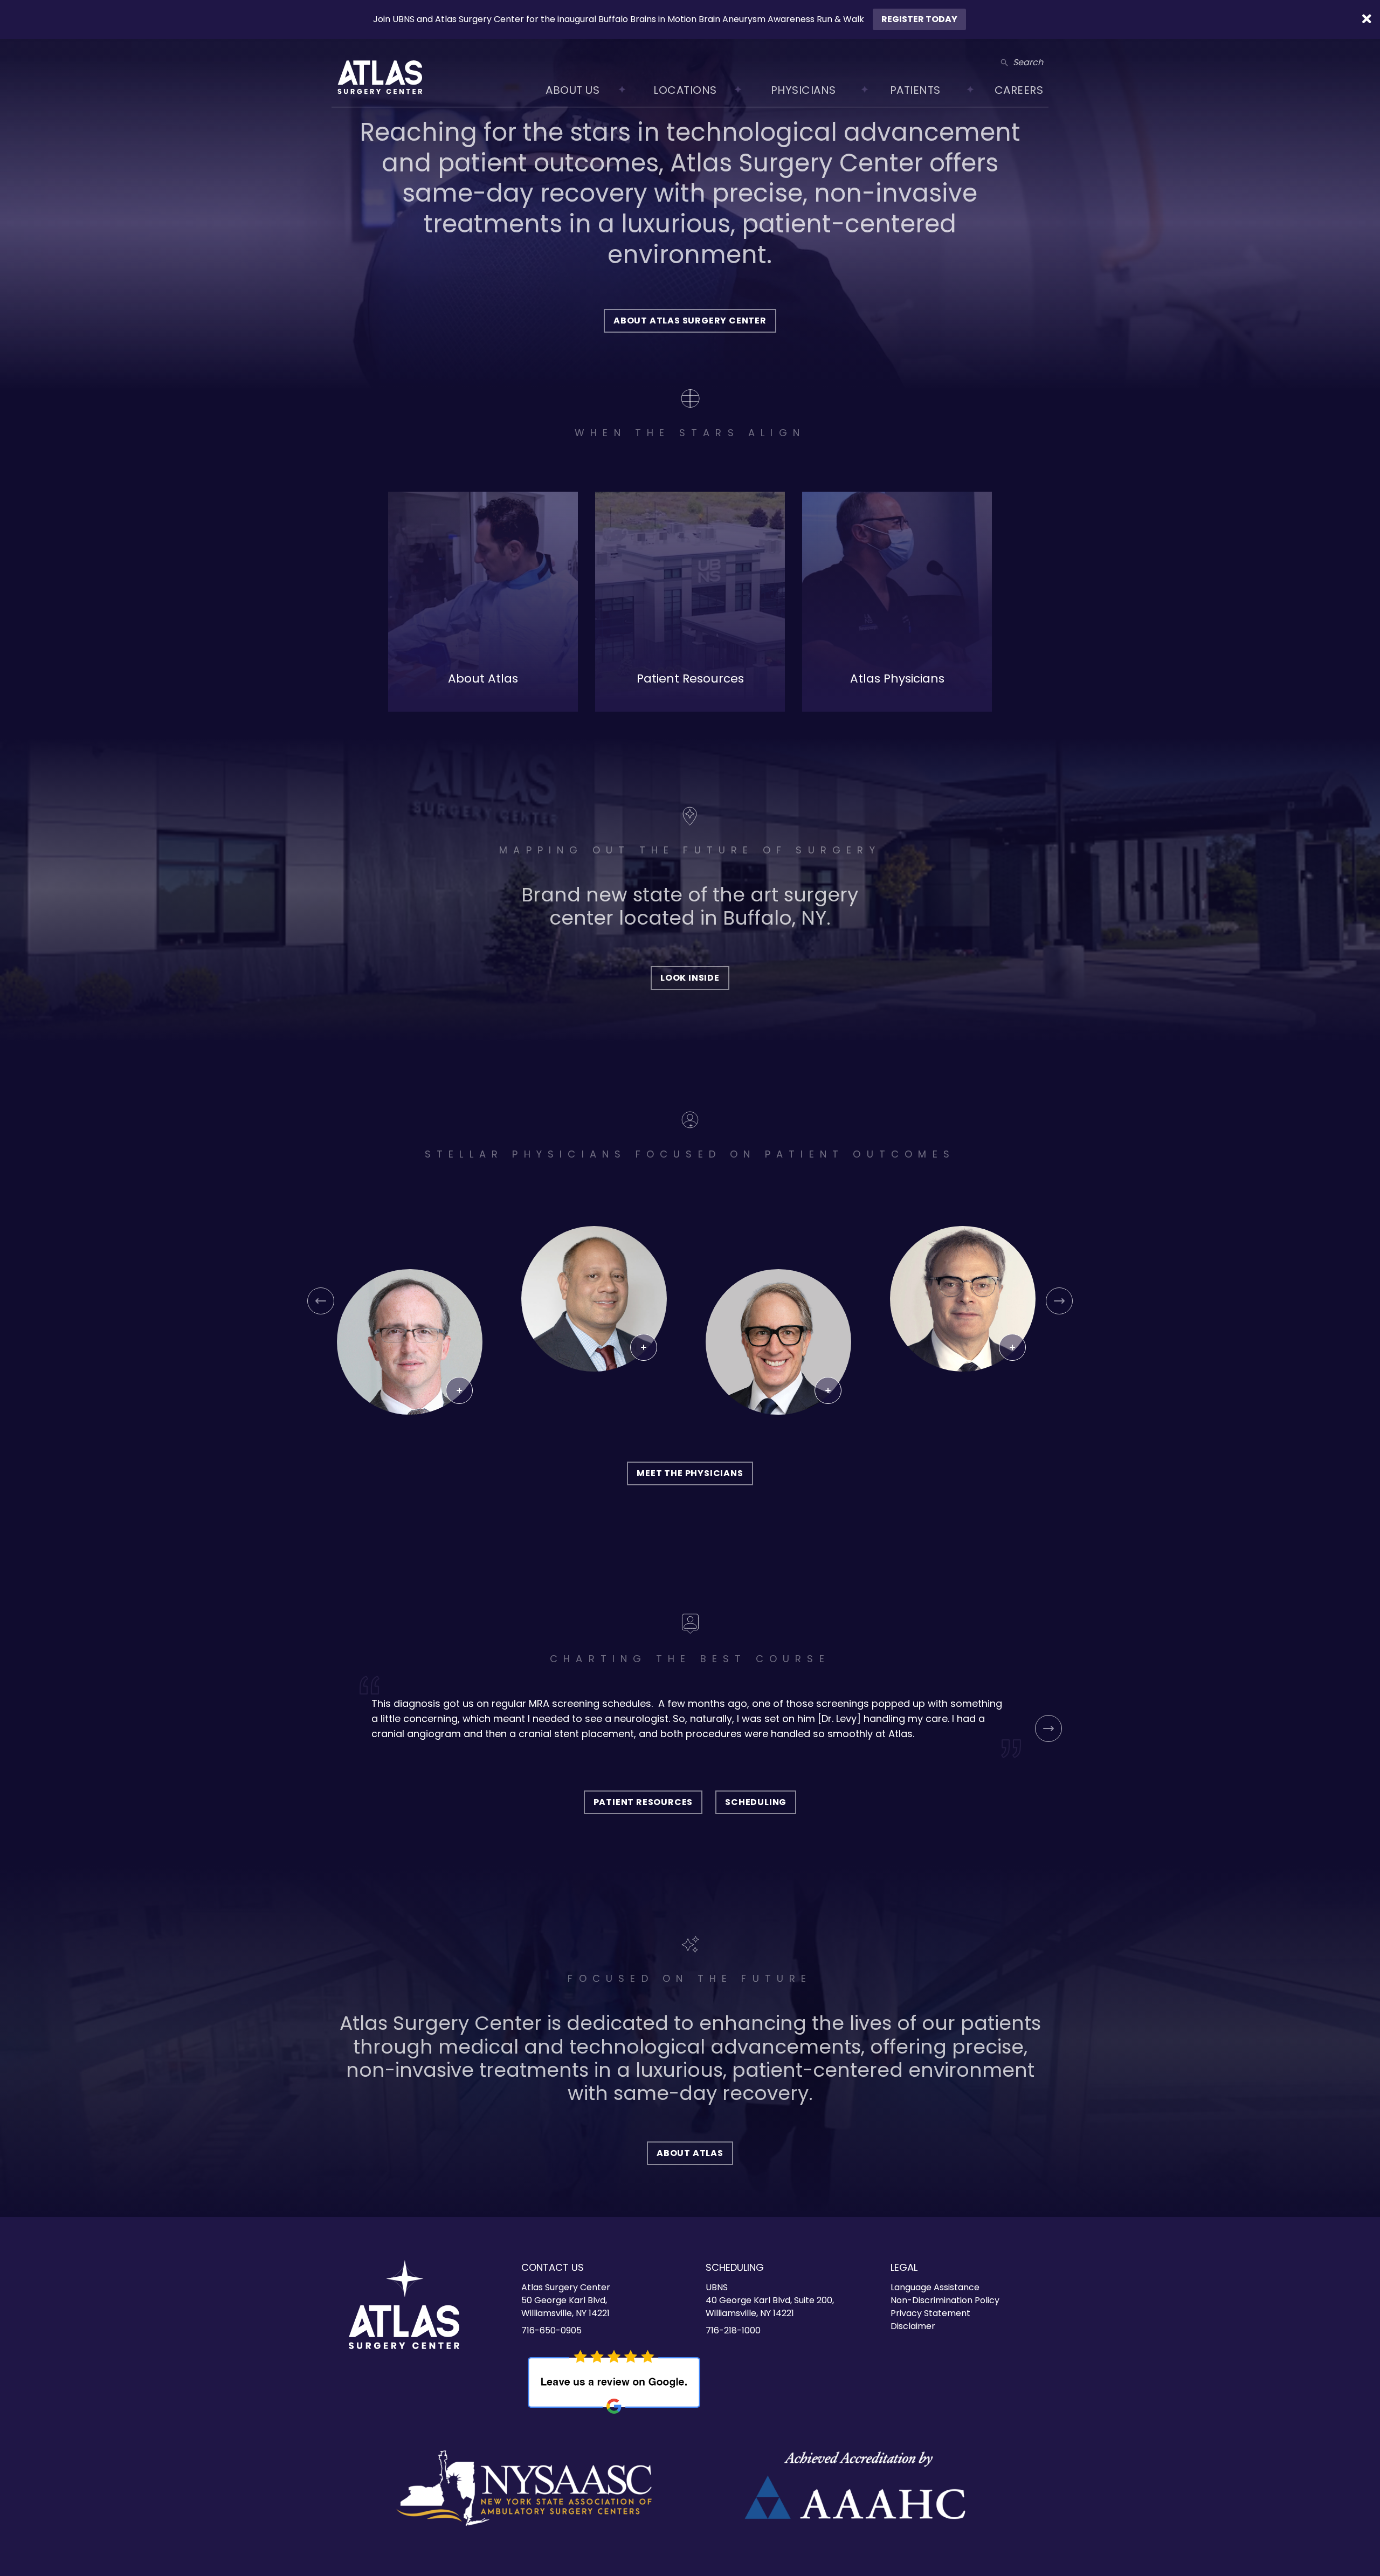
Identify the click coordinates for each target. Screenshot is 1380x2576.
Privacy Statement (930, 2313)
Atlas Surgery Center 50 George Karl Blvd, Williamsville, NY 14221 (566, 2300)
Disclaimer (913, 2326)
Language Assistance (935, 2287)
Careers (1019, 90)
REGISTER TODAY (919, 19)
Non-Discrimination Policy (945, 2300)
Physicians (803, 90)
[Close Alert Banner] (1367, 19)
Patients (915, 90)
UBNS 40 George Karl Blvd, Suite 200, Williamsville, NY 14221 (770, 2300)
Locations (685, 90)
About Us (572, 90)
